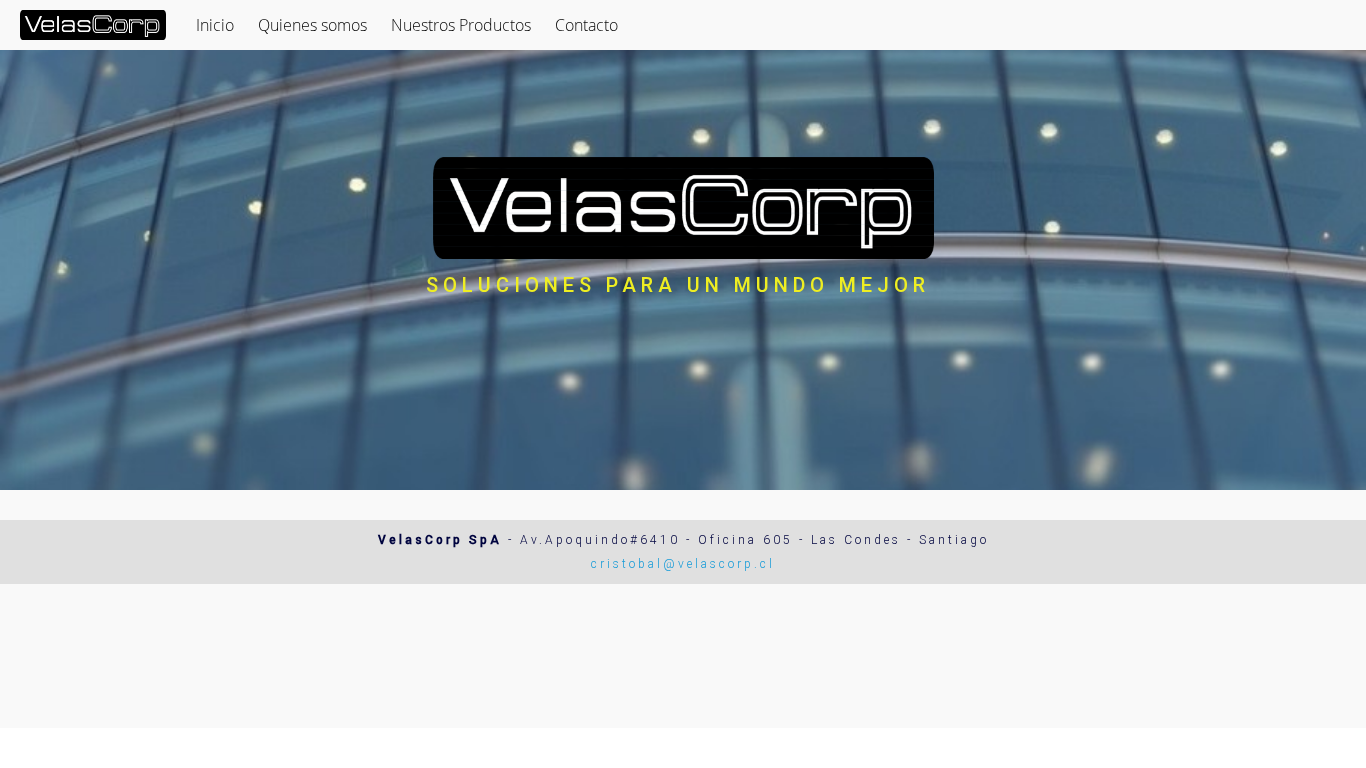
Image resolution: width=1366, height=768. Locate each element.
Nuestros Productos (461, 25)
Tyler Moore (1309, 747)
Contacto (586, 25)
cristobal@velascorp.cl (683, 564)
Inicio (215, 25)
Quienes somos (312, 25)
